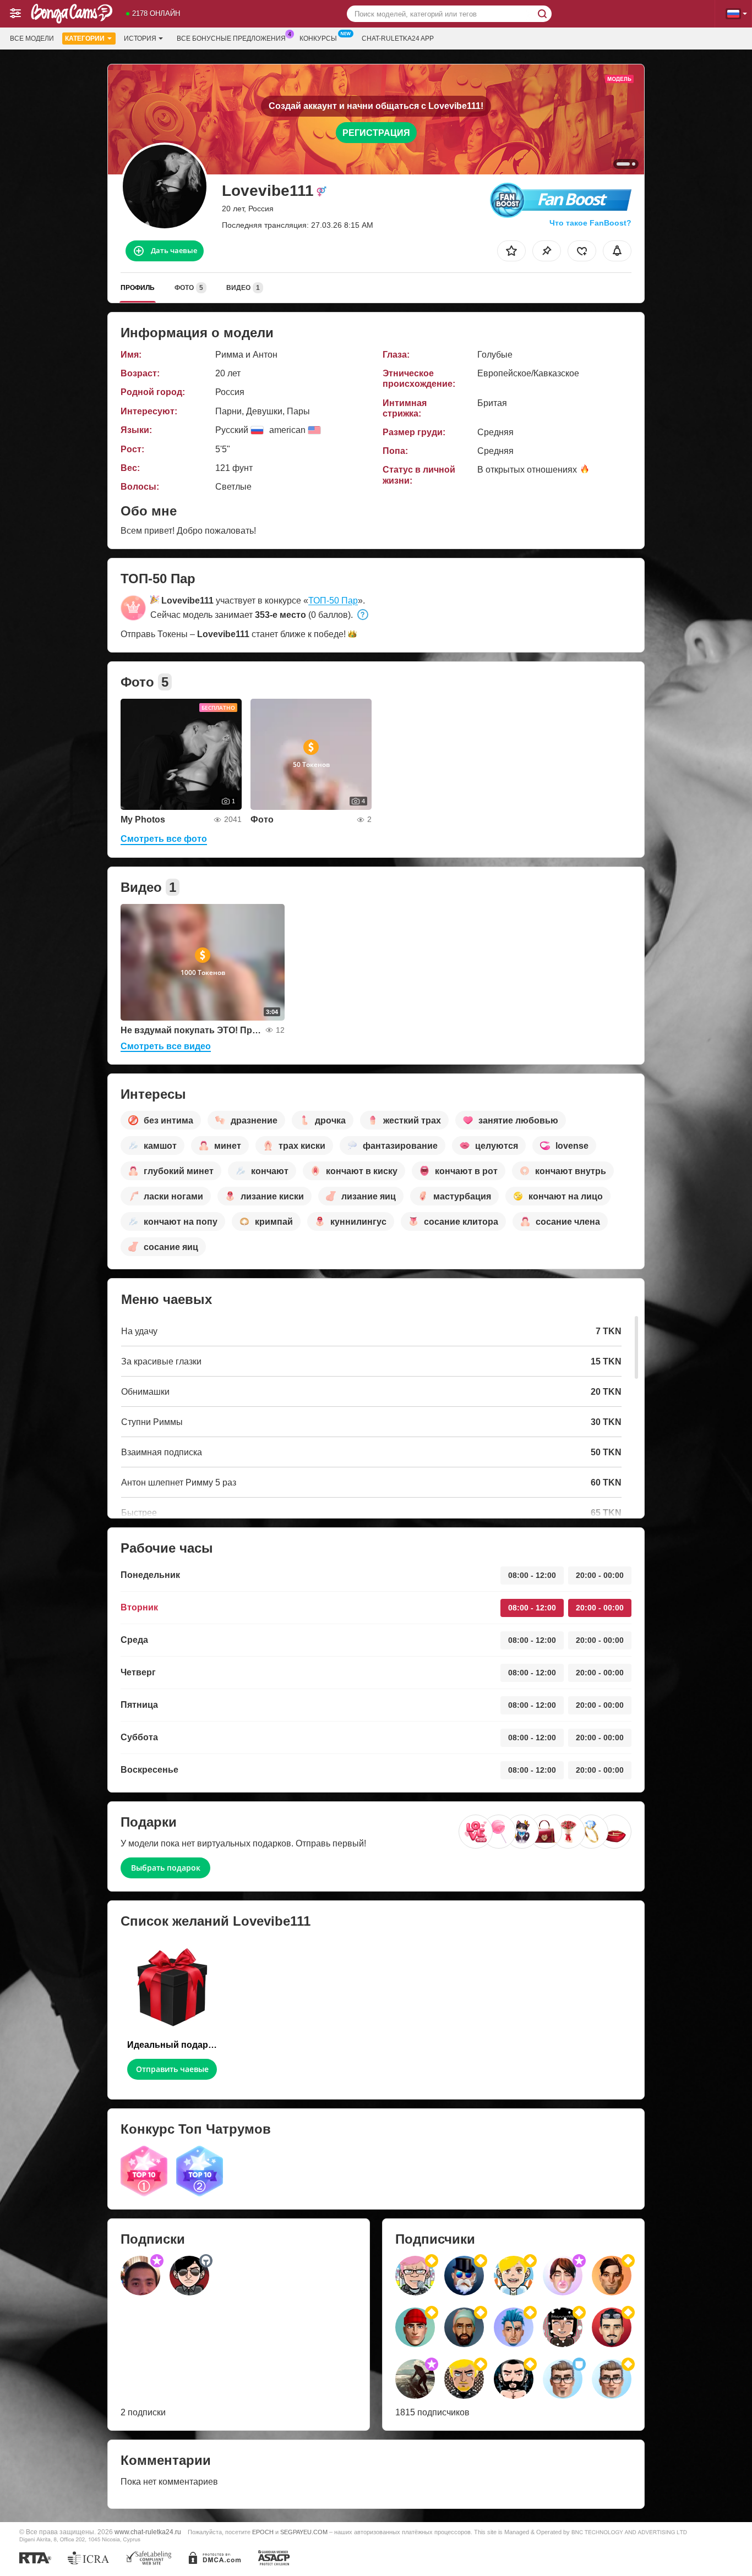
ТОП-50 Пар (333, 601)
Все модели (32, 39)
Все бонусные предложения (231, 39)
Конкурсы (318, 39)
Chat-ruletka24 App (398, 39)
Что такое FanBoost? (590, 223)
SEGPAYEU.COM (304, 2532)
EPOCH (263, 2532)
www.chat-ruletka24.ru (148, 2532)
